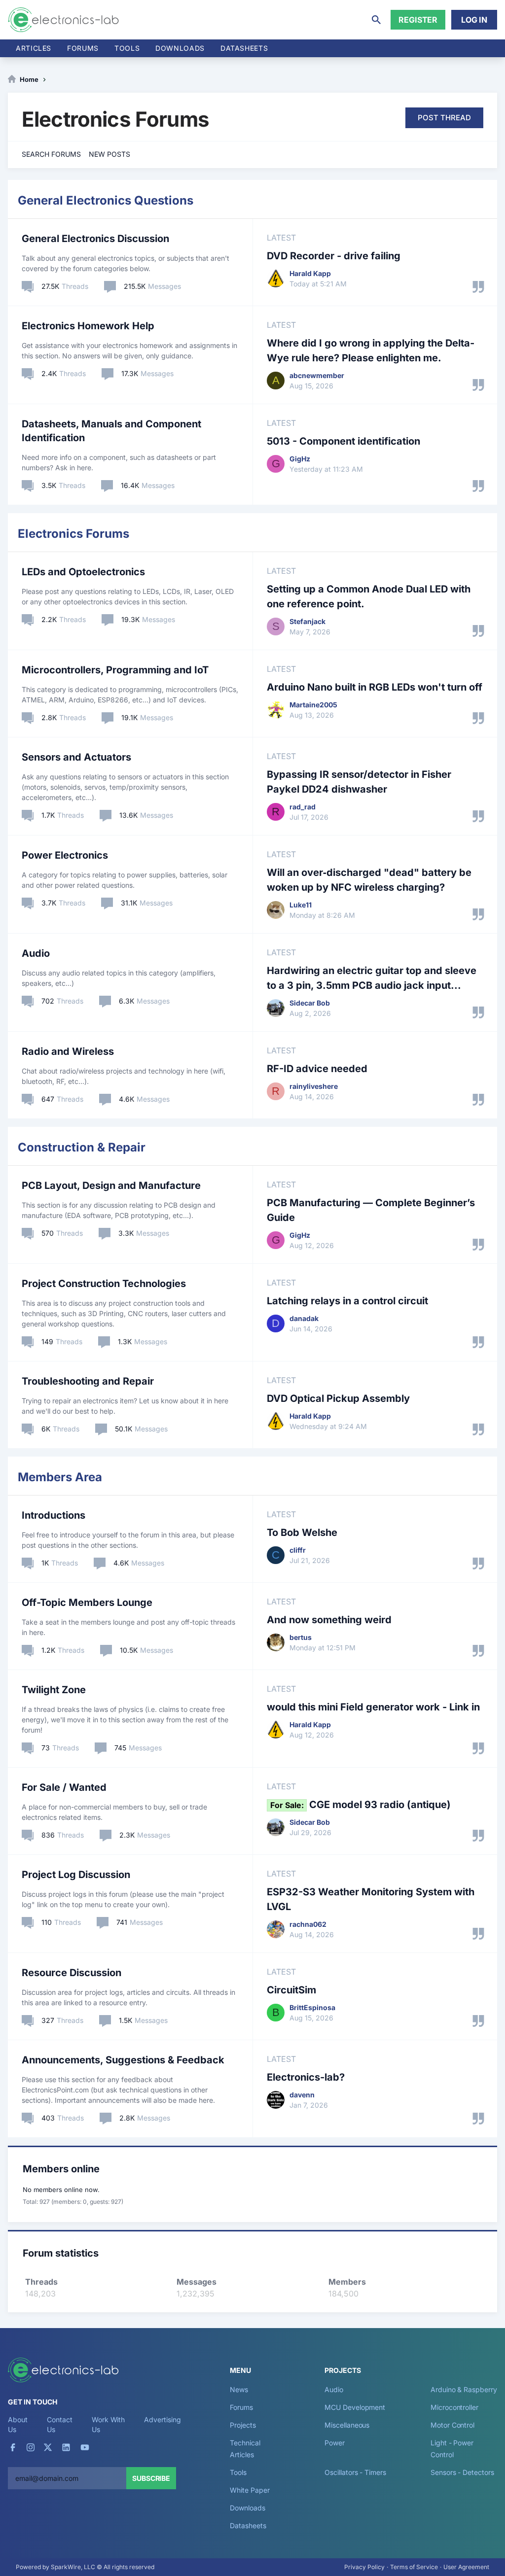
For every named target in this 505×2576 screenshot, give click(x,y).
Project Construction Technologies (104, 1284)
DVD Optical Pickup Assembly (338, 1398)
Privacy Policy (364, 2567)
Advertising (162, 2419)
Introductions (54, 1515)
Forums (83, 48)
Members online (61, 2169)
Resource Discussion (72, 1973)
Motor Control (452, 2425)
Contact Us (59, 2424)
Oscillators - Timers (355, 2472)
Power (335, 2443)
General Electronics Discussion (95, 239)
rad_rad (303, 807)
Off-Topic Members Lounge (87, 1602)
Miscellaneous (347, 2425)
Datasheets (244, 48)
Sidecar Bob (310, 1003)
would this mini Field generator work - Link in (373, 1707)
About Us (18, 2424)
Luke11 (301, 905)
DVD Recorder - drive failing (334, 256)
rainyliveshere (314, 1086)
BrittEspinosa (312, 2007)
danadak (304, 1318)
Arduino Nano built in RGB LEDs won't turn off (375, 687)
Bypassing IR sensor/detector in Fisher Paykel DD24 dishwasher (359, 782)
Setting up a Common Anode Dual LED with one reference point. (369, 596)
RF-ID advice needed (317, 1069)
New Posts (109, 154)
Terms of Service (414, 2567)
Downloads (247, 2508)
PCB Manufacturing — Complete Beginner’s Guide (371, 1210)
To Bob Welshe (302, 1532)
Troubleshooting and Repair (88, 1381)
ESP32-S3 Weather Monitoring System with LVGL (371, 1899)
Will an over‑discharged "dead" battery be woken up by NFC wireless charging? (369, 880)
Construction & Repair (82, 1147)
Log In (474, 20)
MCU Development (355, 2407)
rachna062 (308, 1924)
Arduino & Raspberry (464, 2389)
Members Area (60, 1477)
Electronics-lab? (306, 2077)
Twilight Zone (54, 1690)
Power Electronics (65, 855)
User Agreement (466, 2567)
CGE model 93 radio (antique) (361, 1805)
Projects (243, 2425)
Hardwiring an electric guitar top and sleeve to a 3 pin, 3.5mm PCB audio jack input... (372, 978)
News (239, 2389)
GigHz (300, 459)
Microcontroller (454, 2407)
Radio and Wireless (68, 1051)
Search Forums (51, 154)
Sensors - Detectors (462, 2472)
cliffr (298, 1550)
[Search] (376, 20)
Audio (36, 953)
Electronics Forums (73, 534)
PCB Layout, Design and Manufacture (111, 1185)
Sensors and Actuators (76, 757)
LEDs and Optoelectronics (83, 572)
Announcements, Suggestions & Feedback (123, 2060)
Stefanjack (307, 621)
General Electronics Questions (106, 200)
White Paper (250, 2490)
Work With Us (108, 2424)
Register (418, 20)
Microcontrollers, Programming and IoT (115, 670)
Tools (127, 48)
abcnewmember (317, 375)
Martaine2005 (313, 705)
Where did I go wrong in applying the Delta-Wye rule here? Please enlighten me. (371, 350)
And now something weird (329, 1620)
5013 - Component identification (343, 441)
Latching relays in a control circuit (347, 1301)
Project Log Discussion (76, 1875)
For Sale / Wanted (64, 1787)
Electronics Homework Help (88, 326)
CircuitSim (291, 1990)
